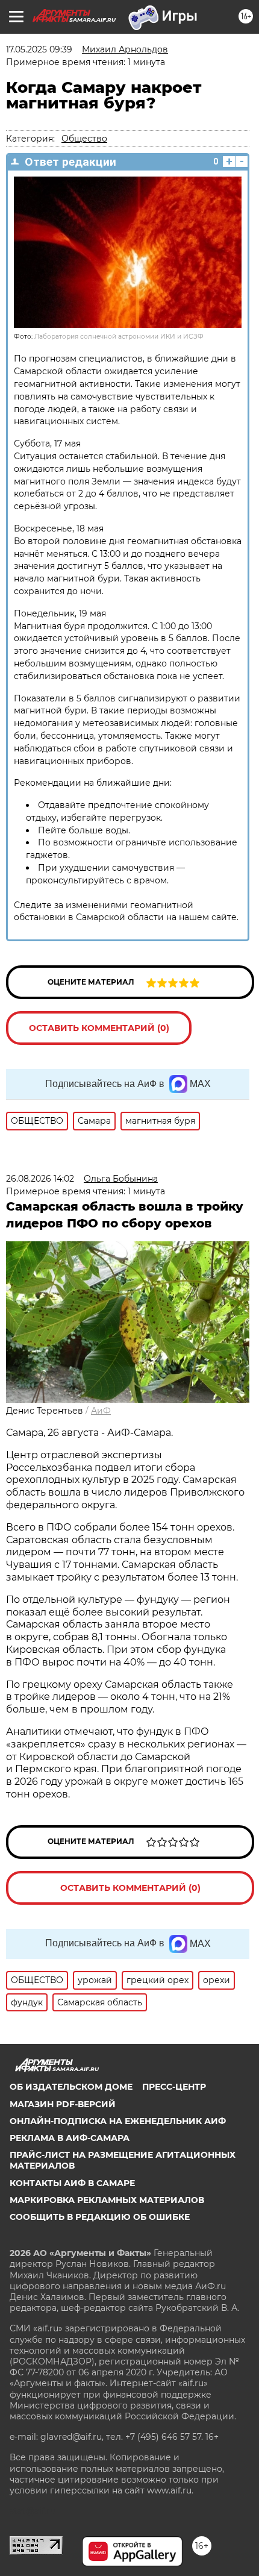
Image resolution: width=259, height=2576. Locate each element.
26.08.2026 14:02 (40, 1179)
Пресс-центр (174, 2087)
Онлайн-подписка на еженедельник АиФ (118, 2121)
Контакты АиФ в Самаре (72, 2183)
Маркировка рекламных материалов (107, 2200)
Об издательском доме (71, 2087)
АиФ (101, 1411)
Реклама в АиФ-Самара (70, 2138)
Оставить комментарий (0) (99, 1028)
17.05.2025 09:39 (39, 49)
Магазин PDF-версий (63, 2104)
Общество (84, 139)
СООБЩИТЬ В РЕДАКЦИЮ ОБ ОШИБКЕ (100, 2217)
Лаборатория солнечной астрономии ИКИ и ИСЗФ (119, 337)
